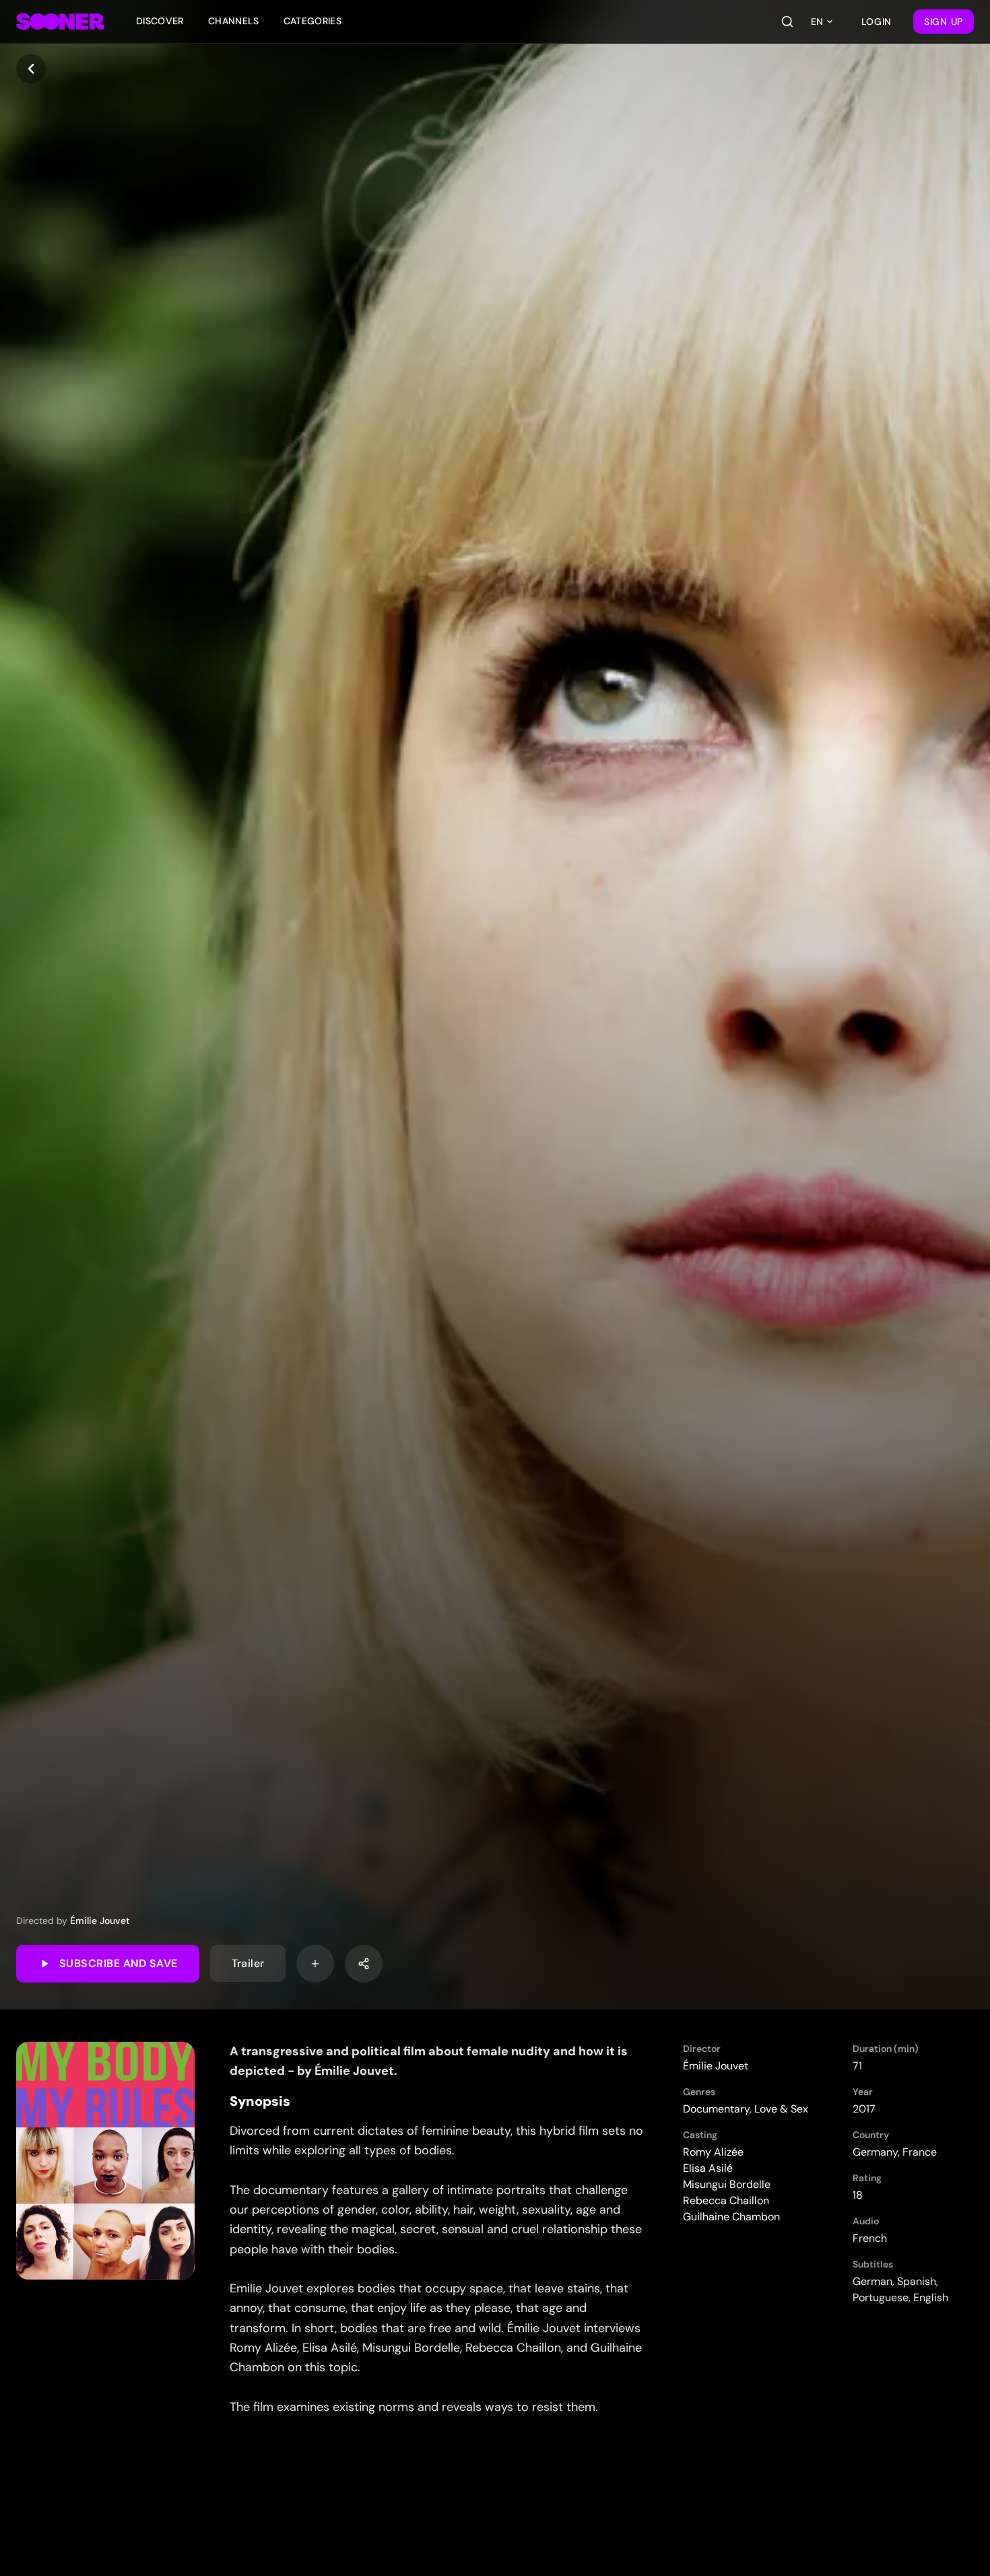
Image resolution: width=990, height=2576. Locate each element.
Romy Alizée (713, 2152)
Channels (234, 21)
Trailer (248, 1963)
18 (858, 2195)
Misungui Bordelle (727, 2184)
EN (817, 22)
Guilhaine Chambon (731, 2217)
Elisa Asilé (708, 2168)
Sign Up (944, 22)
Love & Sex (781, 2109)
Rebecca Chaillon (726, 2200)
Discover (160, 21)
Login (877, 22)
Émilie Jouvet (100, 1921)
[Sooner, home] (60, 22)
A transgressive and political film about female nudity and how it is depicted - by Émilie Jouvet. (429, 2061)
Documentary (716, 2109)
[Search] (787, 22)
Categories (313, 21)
